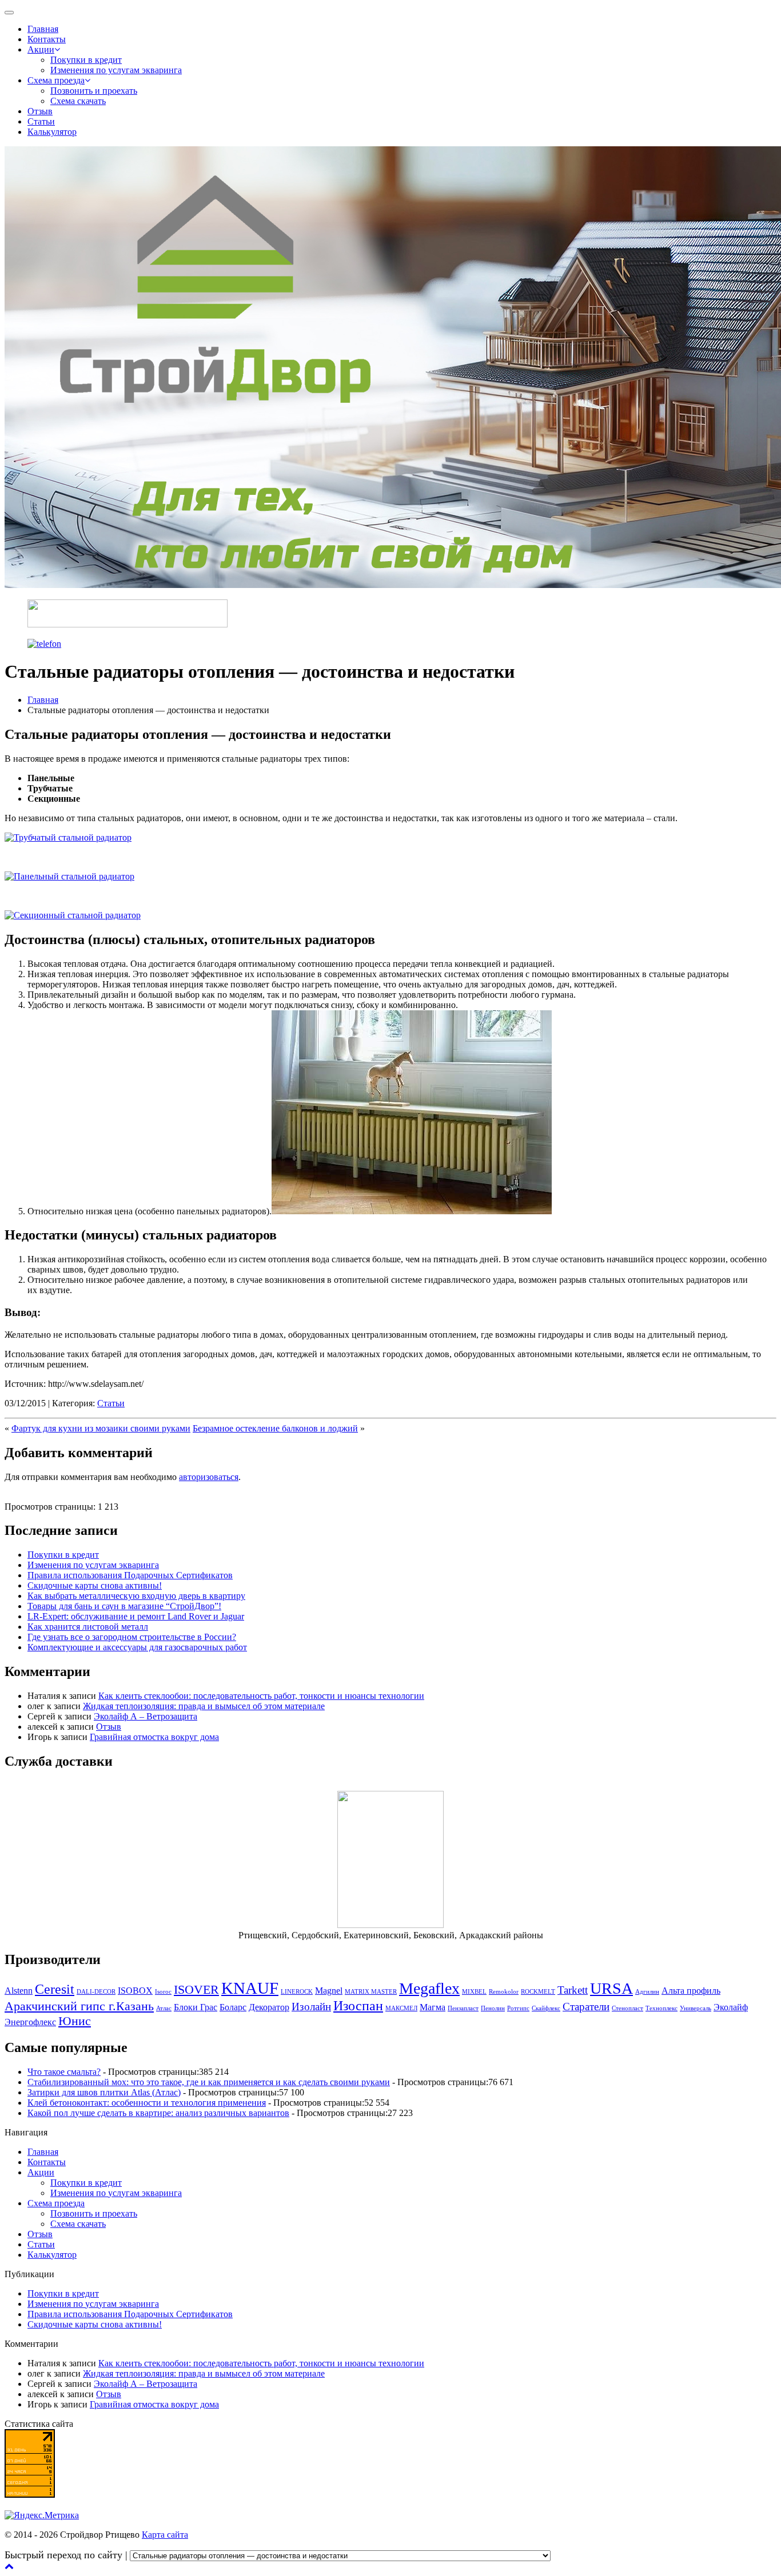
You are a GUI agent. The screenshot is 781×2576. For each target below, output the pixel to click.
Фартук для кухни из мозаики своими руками (101, 1428)
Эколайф (731, 2007)
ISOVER (196, 1989)
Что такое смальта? (64, 2072)
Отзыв (40, 111)
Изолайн (311, 2007)
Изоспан (358, 2005)
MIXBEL (474, 1992)
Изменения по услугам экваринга (116, 70)
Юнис (75, 2021)
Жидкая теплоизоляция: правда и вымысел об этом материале (204, 1706)
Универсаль (696, 2008)
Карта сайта (165, 2535)
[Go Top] (9, 2566)
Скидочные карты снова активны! (95, 1585)
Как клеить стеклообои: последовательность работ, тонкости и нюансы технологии (261, 1696)
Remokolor (504, 1992)
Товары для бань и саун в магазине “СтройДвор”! (124, 1606)
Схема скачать (78, 101)
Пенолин (493, 2008)
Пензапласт (463, 2008)
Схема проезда (56, 80)
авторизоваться (209, 1477)
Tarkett (573, 1990)
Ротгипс (518, 2008)
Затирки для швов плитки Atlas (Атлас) (104, 2092)
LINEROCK (297, 1992)
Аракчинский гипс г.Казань (79, 2006)
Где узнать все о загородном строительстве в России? (132, 1637)
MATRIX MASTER (371, 1992)
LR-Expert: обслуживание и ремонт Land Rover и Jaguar (136, 1616)
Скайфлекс (546, 2008)
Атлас (164, 2008)
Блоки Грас (196, 2007)
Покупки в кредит (86, 60)
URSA (611, 1988)
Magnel (329, 1991)
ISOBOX (135, 1991)
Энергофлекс (30, 2022)
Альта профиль (691, 1991)
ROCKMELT (538, 1992)
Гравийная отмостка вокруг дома (154, 1737)
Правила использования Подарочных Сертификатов (130, 1575)
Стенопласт (627, 2008)
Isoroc (163, 1992)
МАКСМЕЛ (401, 2008)
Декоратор (269, 2007)
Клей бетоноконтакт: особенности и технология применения (147, 2103)
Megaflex (429, 1988)
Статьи (41, 121)
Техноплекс (662, 2008)
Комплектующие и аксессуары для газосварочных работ (137, 1647)
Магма (433, 2007)
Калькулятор (52, 132)
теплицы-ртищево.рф (595, 2555)
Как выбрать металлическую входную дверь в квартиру (136, 1596)
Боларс (233, 2007)
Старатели (586, 2007)
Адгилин (647, 1992)
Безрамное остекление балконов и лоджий (275, 1428)
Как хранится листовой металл (88, 1627)
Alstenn (19, 1991)
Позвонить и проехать (94, 91)
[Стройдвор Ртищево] (127, 624)
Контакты (47, 39)
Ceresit (55, 1989)
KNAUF (250, 1988)
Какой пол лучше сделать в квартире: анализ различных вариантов (158, 2113)
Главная (43, 29)
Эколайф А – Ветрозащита (146, 1716)
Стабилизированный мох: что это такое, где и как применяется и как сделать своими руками (209, 2082)
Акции (41, 49)
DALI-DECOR (96, 1992)
